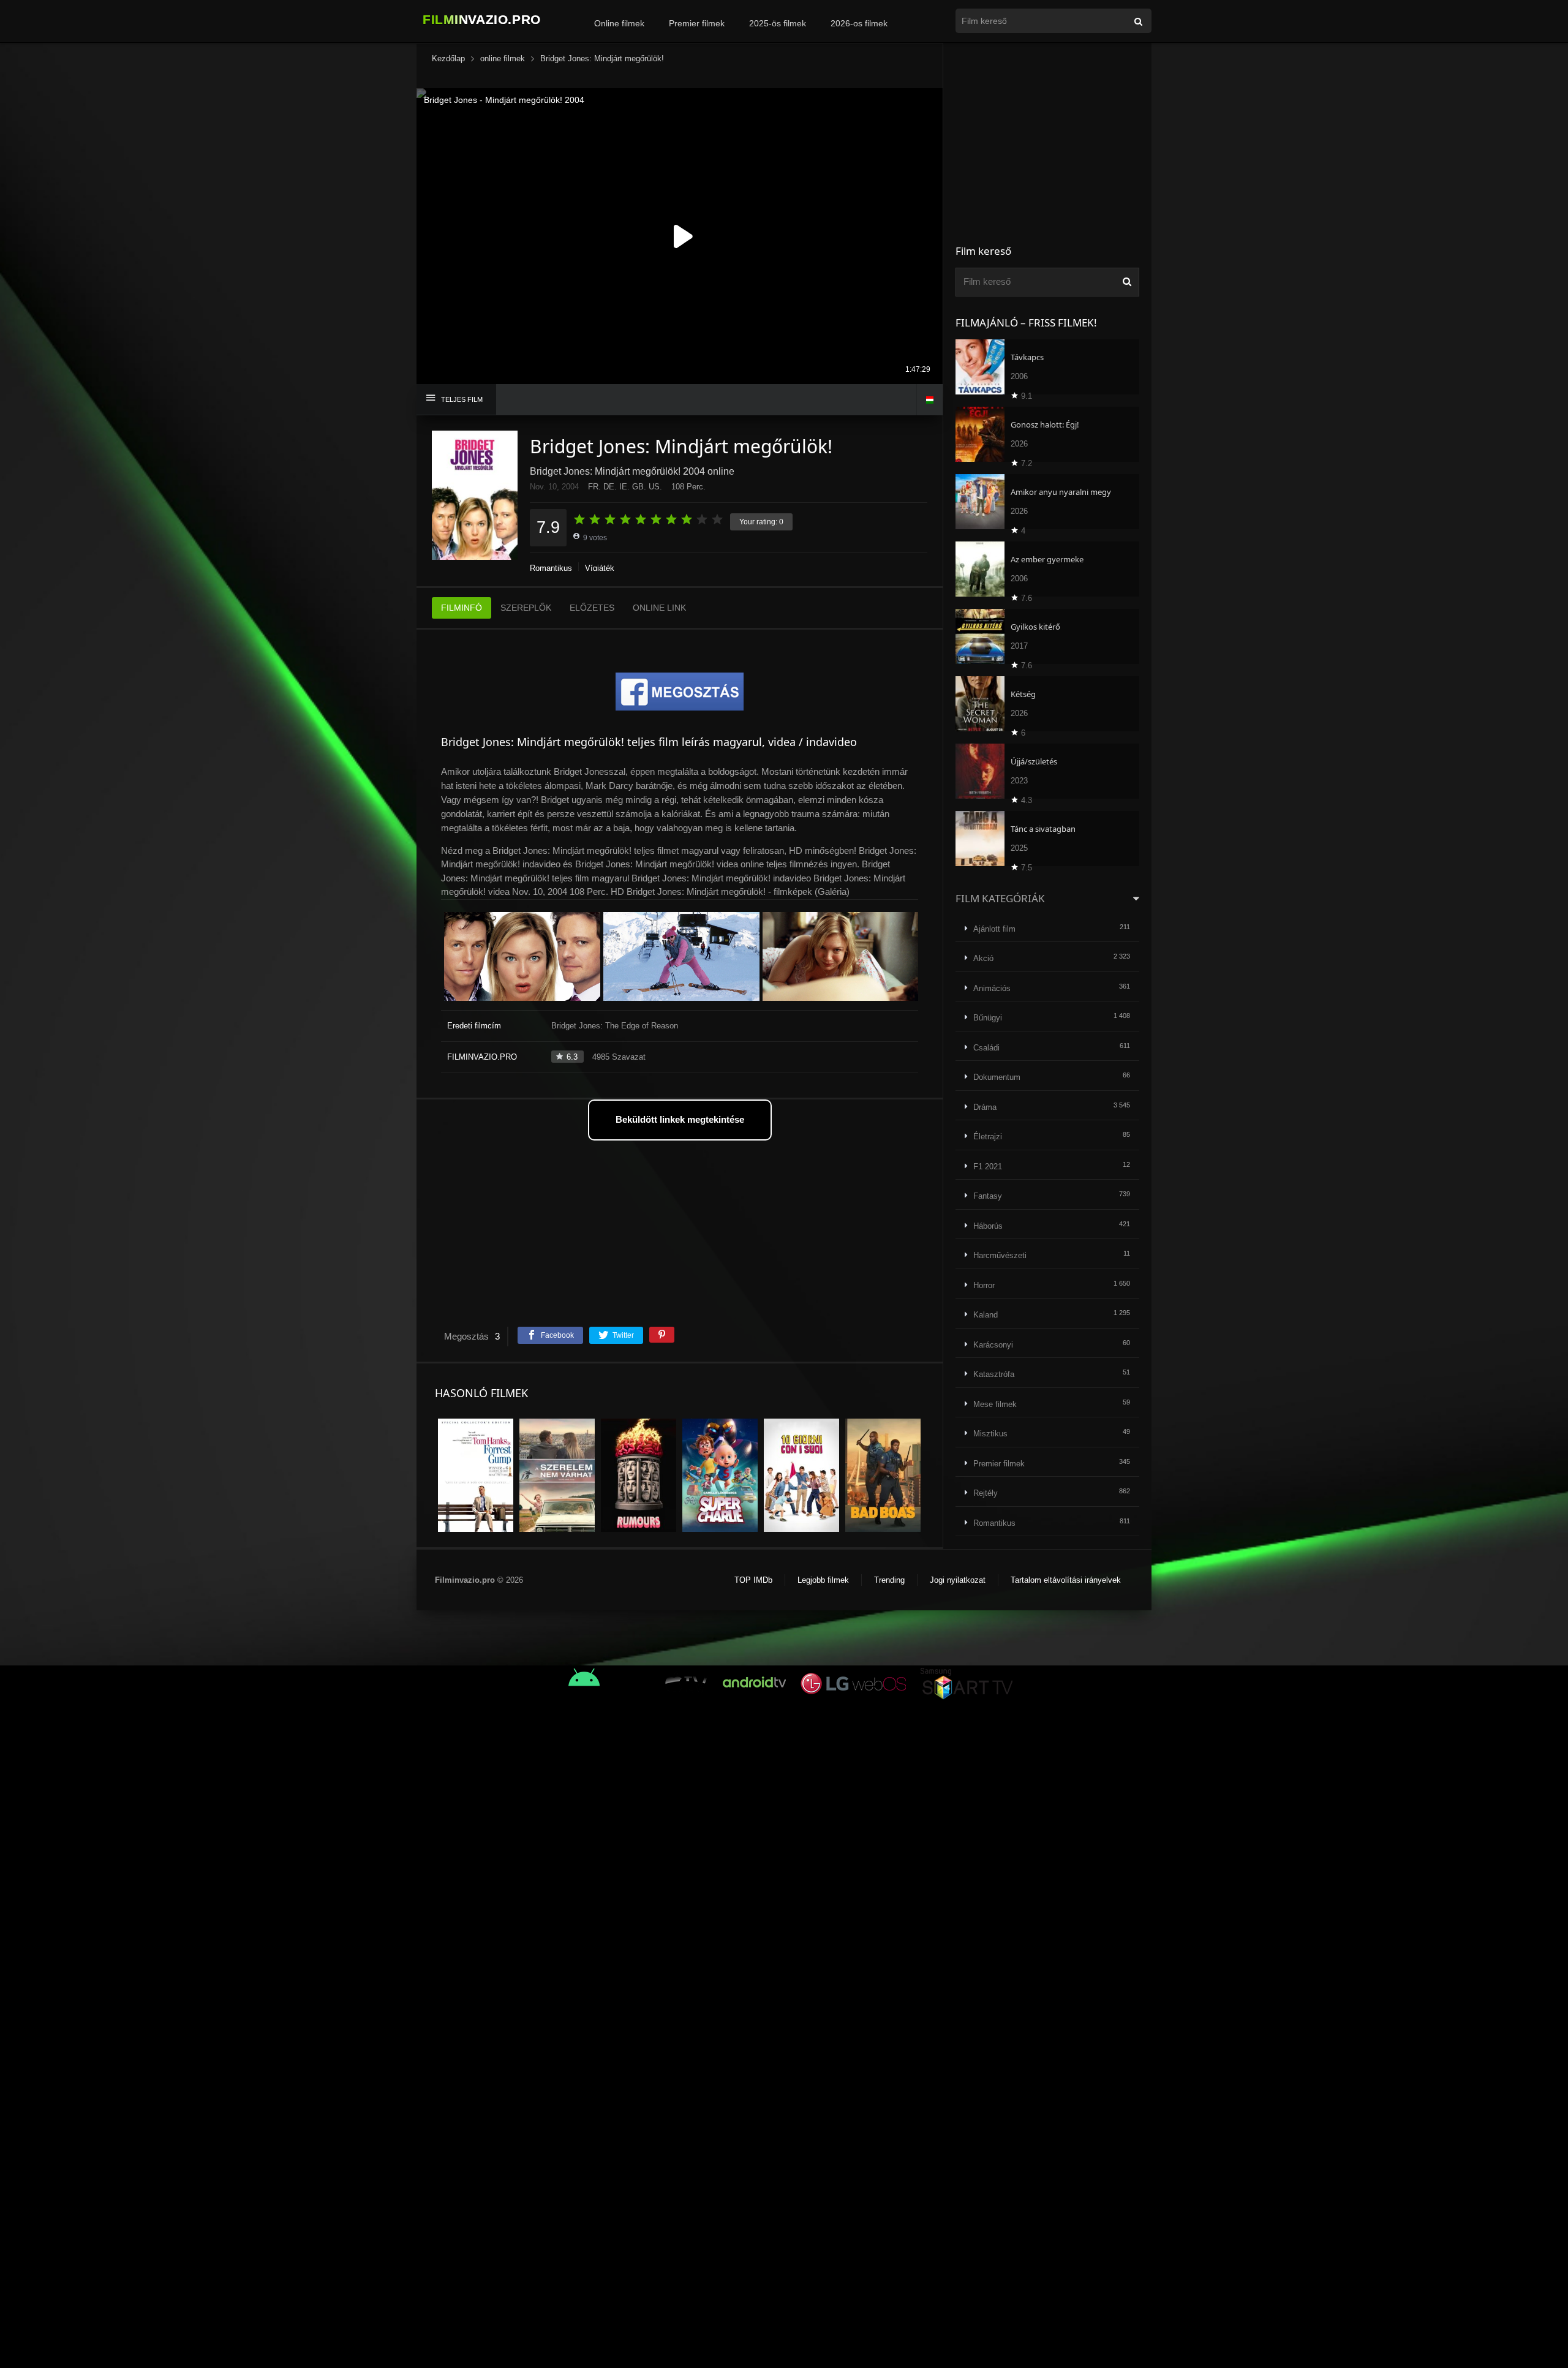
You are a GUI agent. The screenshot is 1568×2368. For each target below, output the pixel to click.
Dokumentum (997, 1077)
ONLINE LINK (659, 608)
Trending (889, 1580)
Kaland (986, 1315)
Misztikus (990, 1434)
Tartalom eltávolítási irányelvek (1066, 1580)
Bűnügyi (988, 1018)
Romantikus (551, 568)
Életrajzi (988, 1137)
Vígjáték (600, 568)
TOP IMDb (753, 1580)
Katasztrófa (994, 1374)
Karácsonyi (993, 1345)
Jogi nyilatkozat (958, 1580)
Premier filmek (697, 23)
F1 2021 (988, 1167)
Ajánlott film (994, 929)
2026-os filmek (859, 23)
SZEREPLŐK (526, 608)
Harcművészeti (1000, 1255)
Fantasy (988, 1196)
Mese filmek (995, 1404)
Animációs (992, 988)
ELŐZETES (592, 608)
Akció (983, 958)
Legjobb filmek (823, 1580)
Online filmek (619, 23)
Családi (986, 1048)
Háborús (988, 1226)
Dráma (985, 1107)
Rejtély (986, 1493)
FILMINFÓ (462, 608)
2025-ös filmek (778, 23)
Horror (984, 1285)
